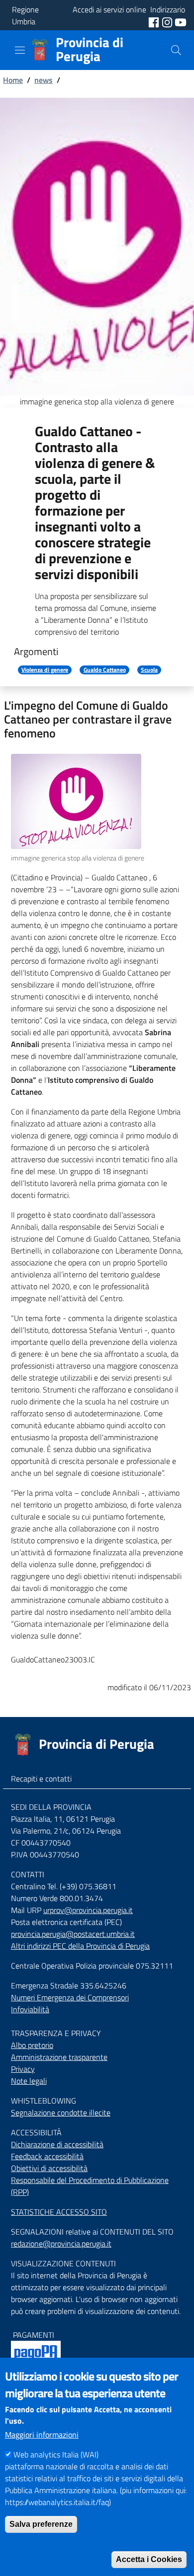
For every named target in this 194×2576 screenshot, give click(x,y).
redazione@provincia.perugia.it (61, 2244)
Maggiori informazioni (42, 2435)
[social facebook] (155, 21)
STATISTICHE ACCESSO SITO (59, 2212)
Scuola (149, 670)
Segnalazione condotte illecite (61, 2113)
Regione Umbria (25, 15)
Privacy (23, 2069)
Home (13, 80)
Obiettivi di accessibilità (49, 2168)
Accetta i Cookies (149, 2559)
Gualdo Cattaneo (105, 670)
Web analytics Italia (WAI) (56, 2454)
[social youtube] (181, 21)
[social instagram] (168, 21)
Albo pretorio (32, 2045)
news (44, 80)
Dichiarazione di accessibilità (57, 2144)
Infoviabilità (30, 2009)
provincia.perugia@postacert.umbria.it (73, 1934)
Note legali (29, 2081)
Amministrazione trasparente (59, 2057)
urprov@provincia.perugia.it (88, 1910)
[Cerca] (176, 50)
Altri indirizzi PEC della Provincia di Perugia (80, 1946)
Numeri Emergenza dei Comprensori (70, 1997)
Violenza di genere (45, 670)
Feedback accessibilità (47, 2156)
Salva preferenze (41, 2524)
